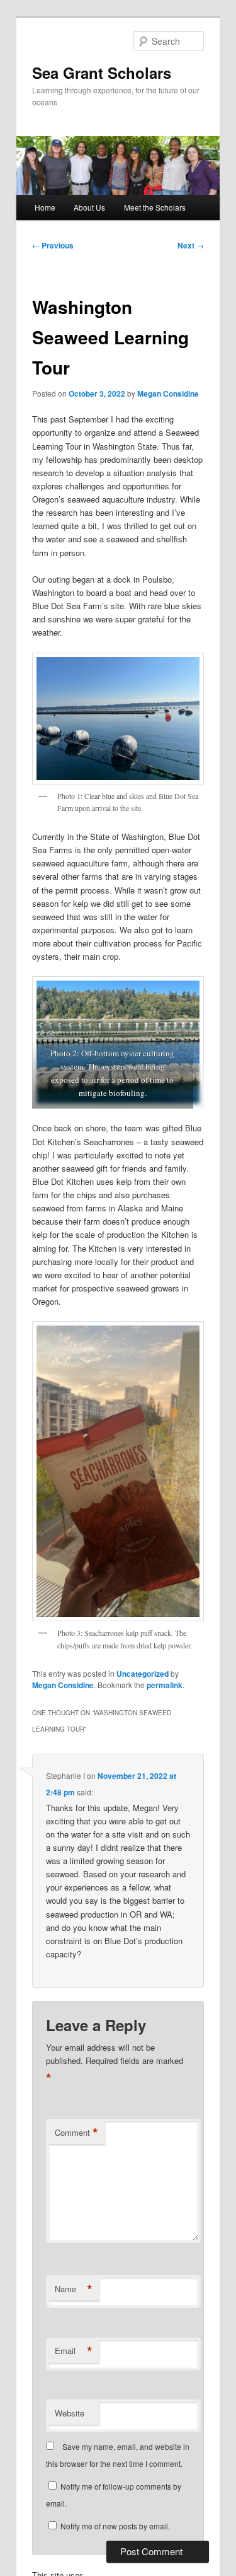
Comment (76, 2133)
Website (70, 2413)
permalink (165, 1685)
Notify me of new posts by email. (115, 2526)
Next (191, 245)
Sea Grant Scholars (102, 73)
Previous (53, 245)
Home (45, 207)
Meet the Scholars (155, 207)
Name (74, 2289)
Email (74, 2351)
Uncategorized (143, 1674)
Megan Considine (168, 393)
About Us (89, 207)
